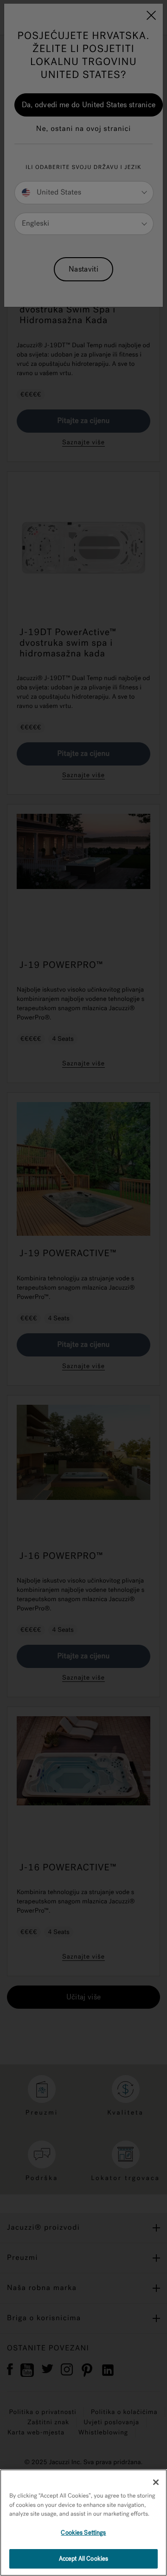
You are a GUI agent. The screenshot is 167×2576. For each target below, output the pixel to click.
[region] (83, 2523)
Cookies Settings (83, 2533)
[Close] (156, 2482)
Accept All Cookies (83, 2559)
